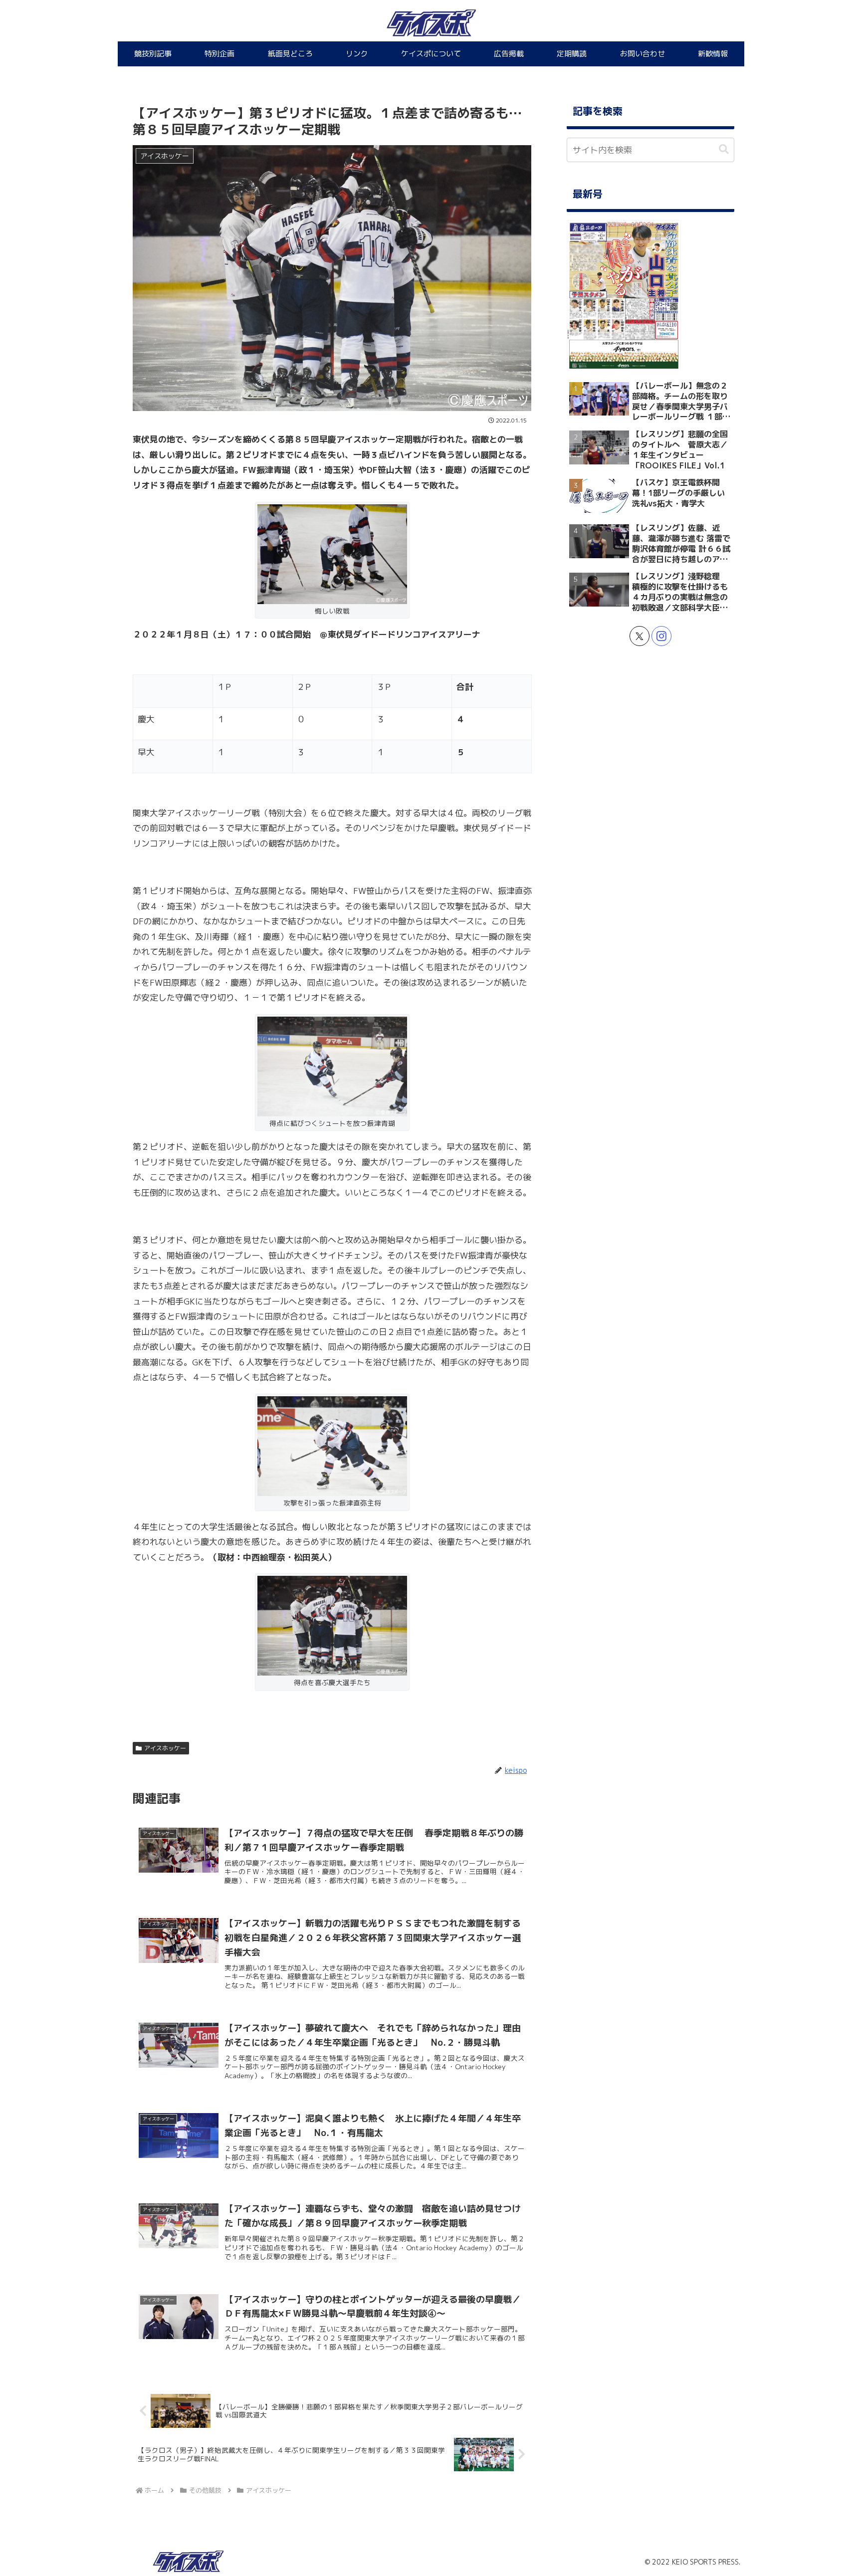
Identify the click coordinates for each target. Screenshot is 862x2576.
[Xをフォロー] (640, 636)
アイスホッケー (165, 1748)
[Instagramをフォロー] (661, 636)
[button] (724, 149)
